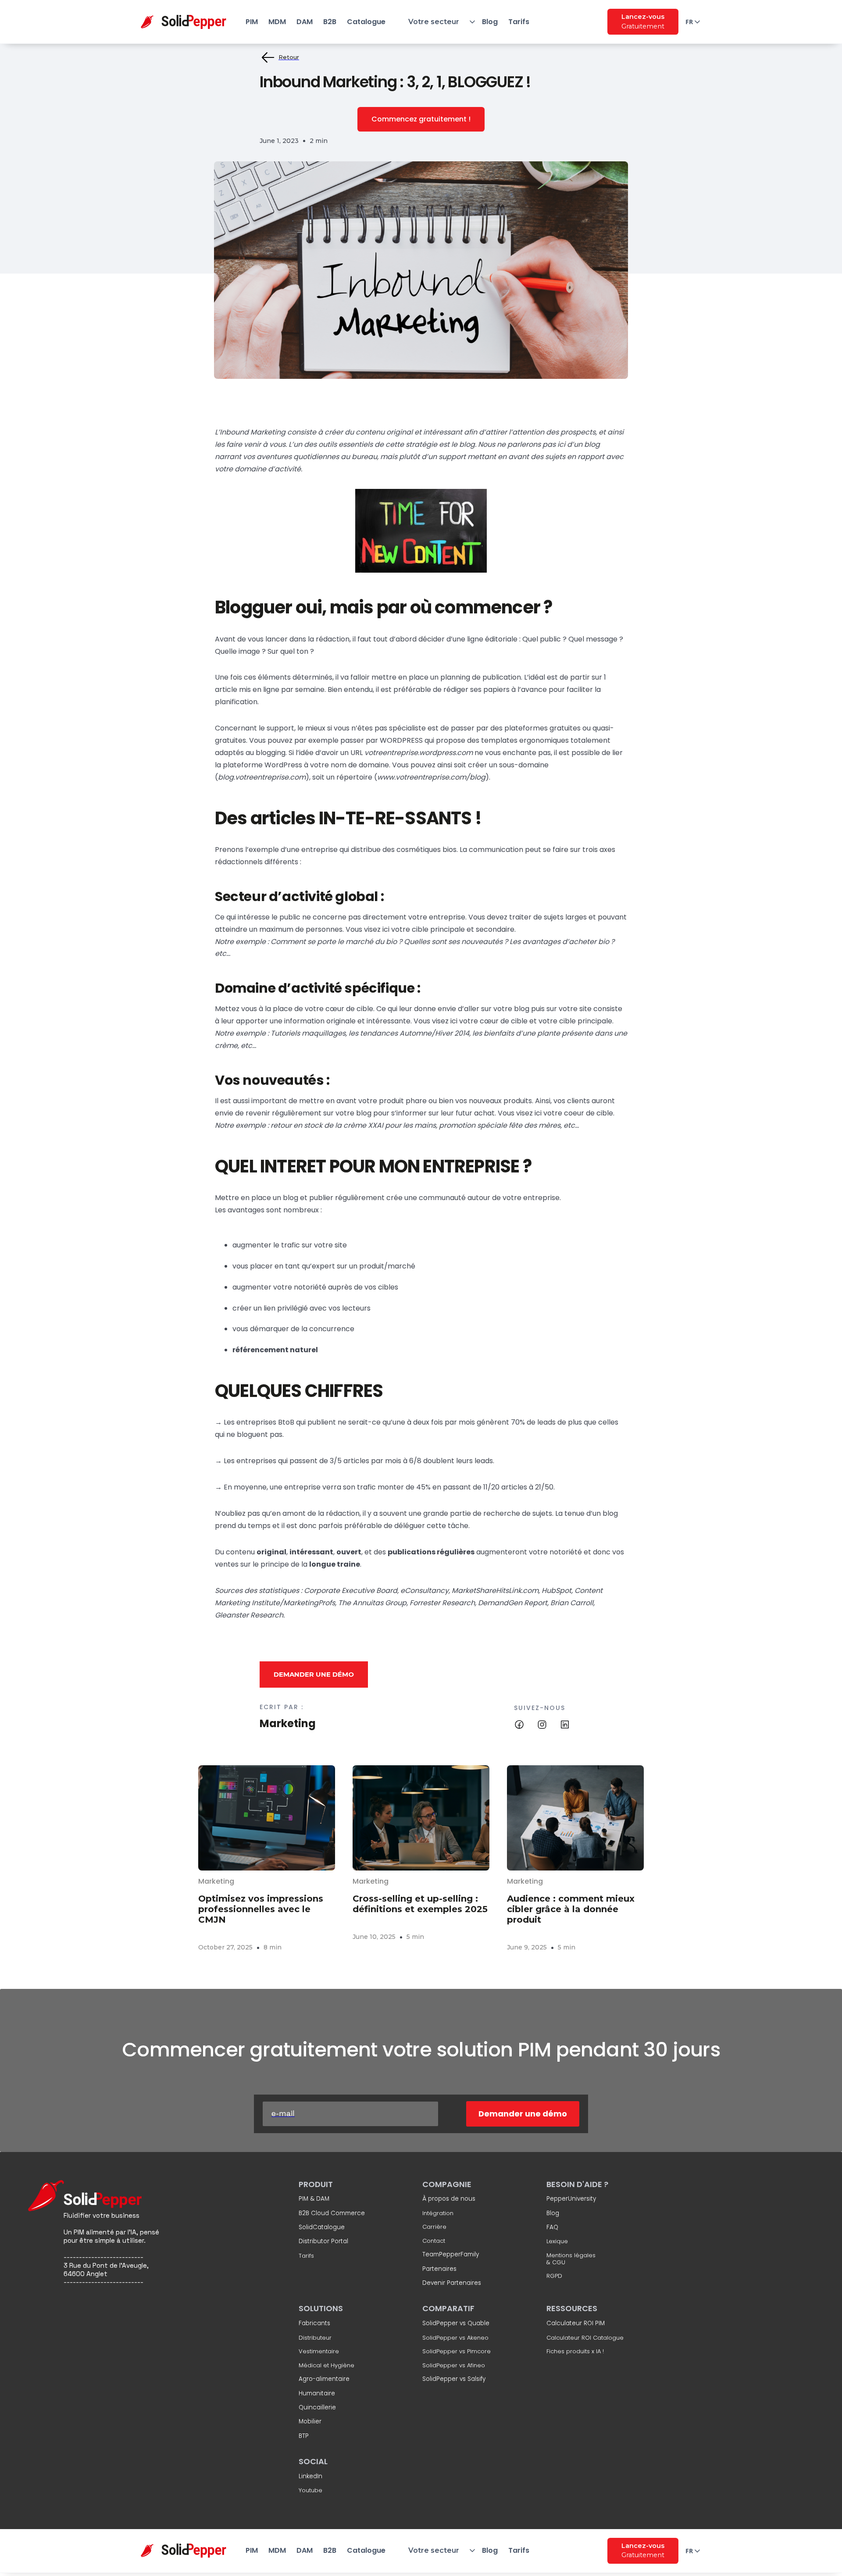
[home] (190, 22)
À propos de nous (449, 2199)
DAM (305, 22)
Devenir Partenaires (452, 2283)
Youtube (310, 2490)
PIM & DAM (314, 2199)
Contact (434, 2241)
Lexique (557, 2241)
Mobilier (310, 2422)
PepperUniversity (571, 2199)
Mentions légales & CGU (571, 2259)
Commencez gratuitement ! (421, 119)
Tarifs (519, 22)
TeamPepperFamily (451, 2255)
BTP (304, 2436)
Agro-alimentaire (324, 2379)
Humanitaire (317, 2394)
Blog (490, 22)
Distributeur (315, 2338)
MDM (277, 22)
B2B (330, 22)
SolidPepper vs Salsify (454, 2379)
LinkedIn (310, 2476)
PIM (252, 22)
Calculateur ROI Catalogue (585, 2338)
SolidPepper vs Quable (456, 2323)
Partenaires (439, 2269)
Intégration (438, 2213)
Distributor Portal (323, 2241)
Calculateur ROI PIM (576, 2323)
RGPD (554, 2276)
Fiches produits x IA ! (575, 2352)
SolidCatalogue (322, 2227)
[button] (434, 22)
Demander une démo (314, 1674)
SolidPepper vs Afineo (454, 2366)
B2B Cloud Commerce (332, 2213)
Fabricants (314, 2323)
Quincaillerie (317, 2408)
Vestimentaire (319, 2352)
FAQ (552, 2227)
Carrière (434, 2227)
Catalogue (366, 22)
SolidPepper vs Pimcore (457, 2352)
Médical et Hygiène (326, 2366)
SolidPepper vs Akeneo (455, 2338)
